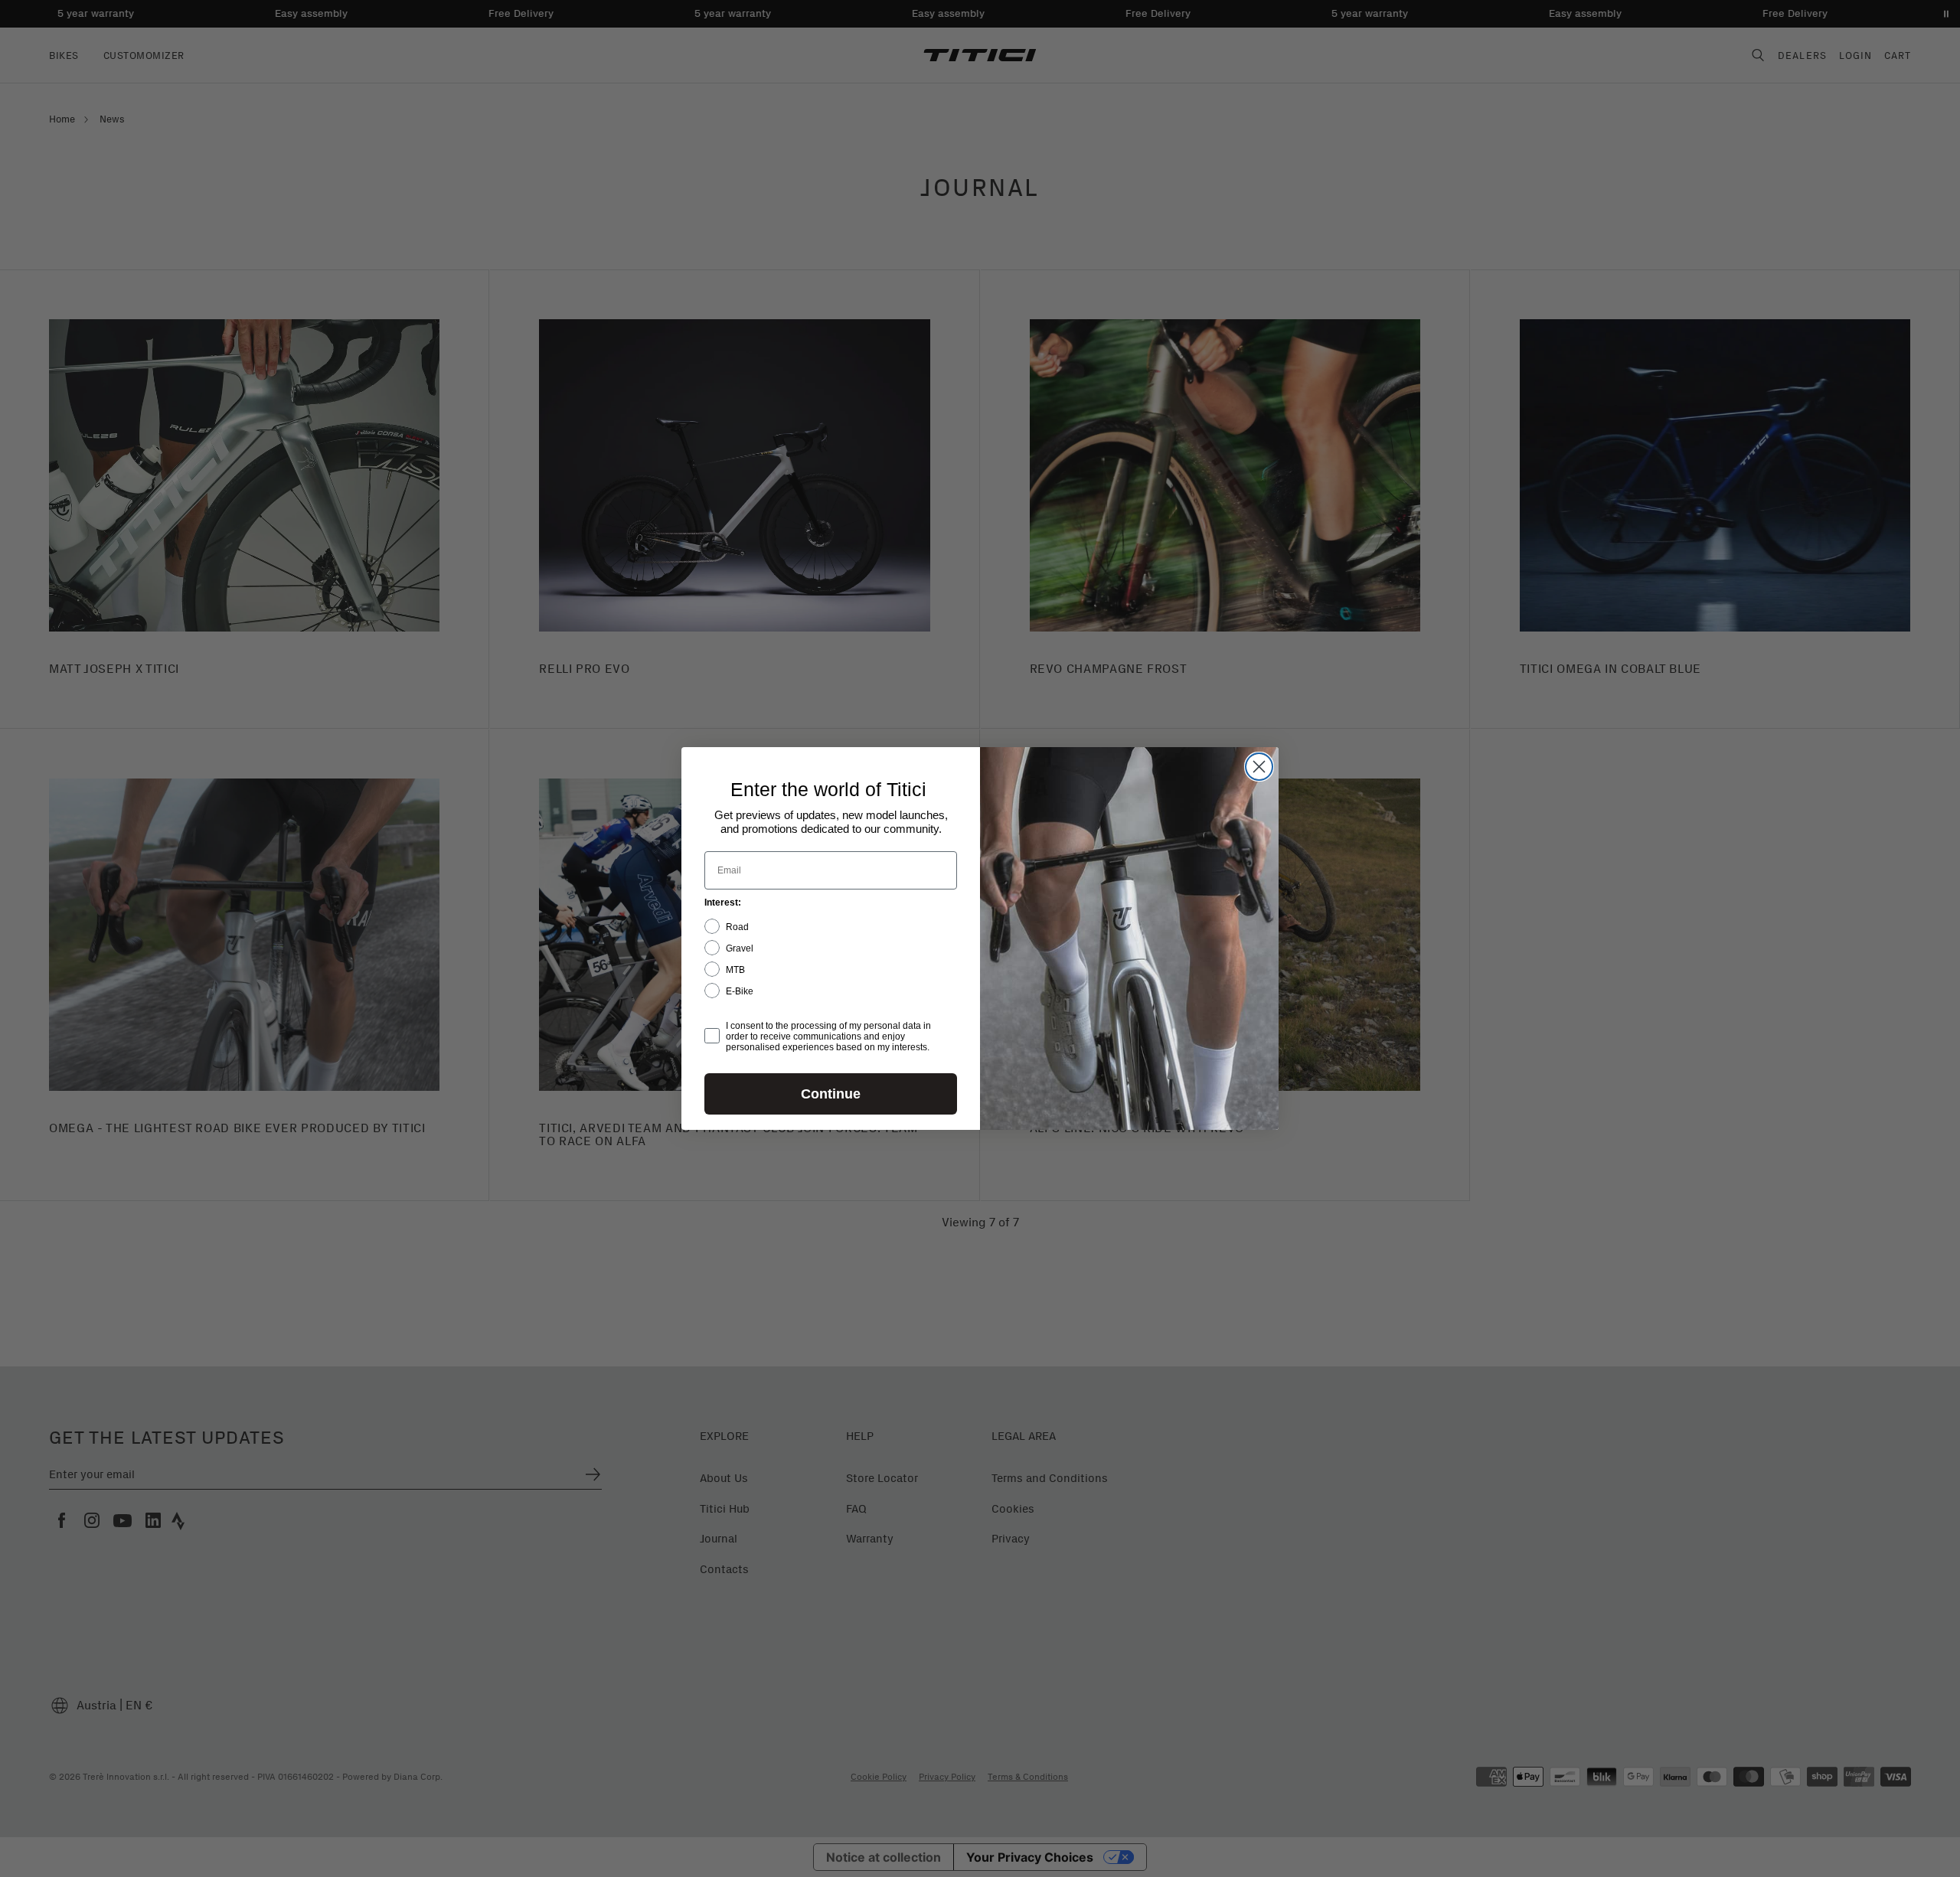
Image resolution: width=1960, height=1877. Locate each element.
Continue (831, 1094)
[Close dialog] (1259, 767)
